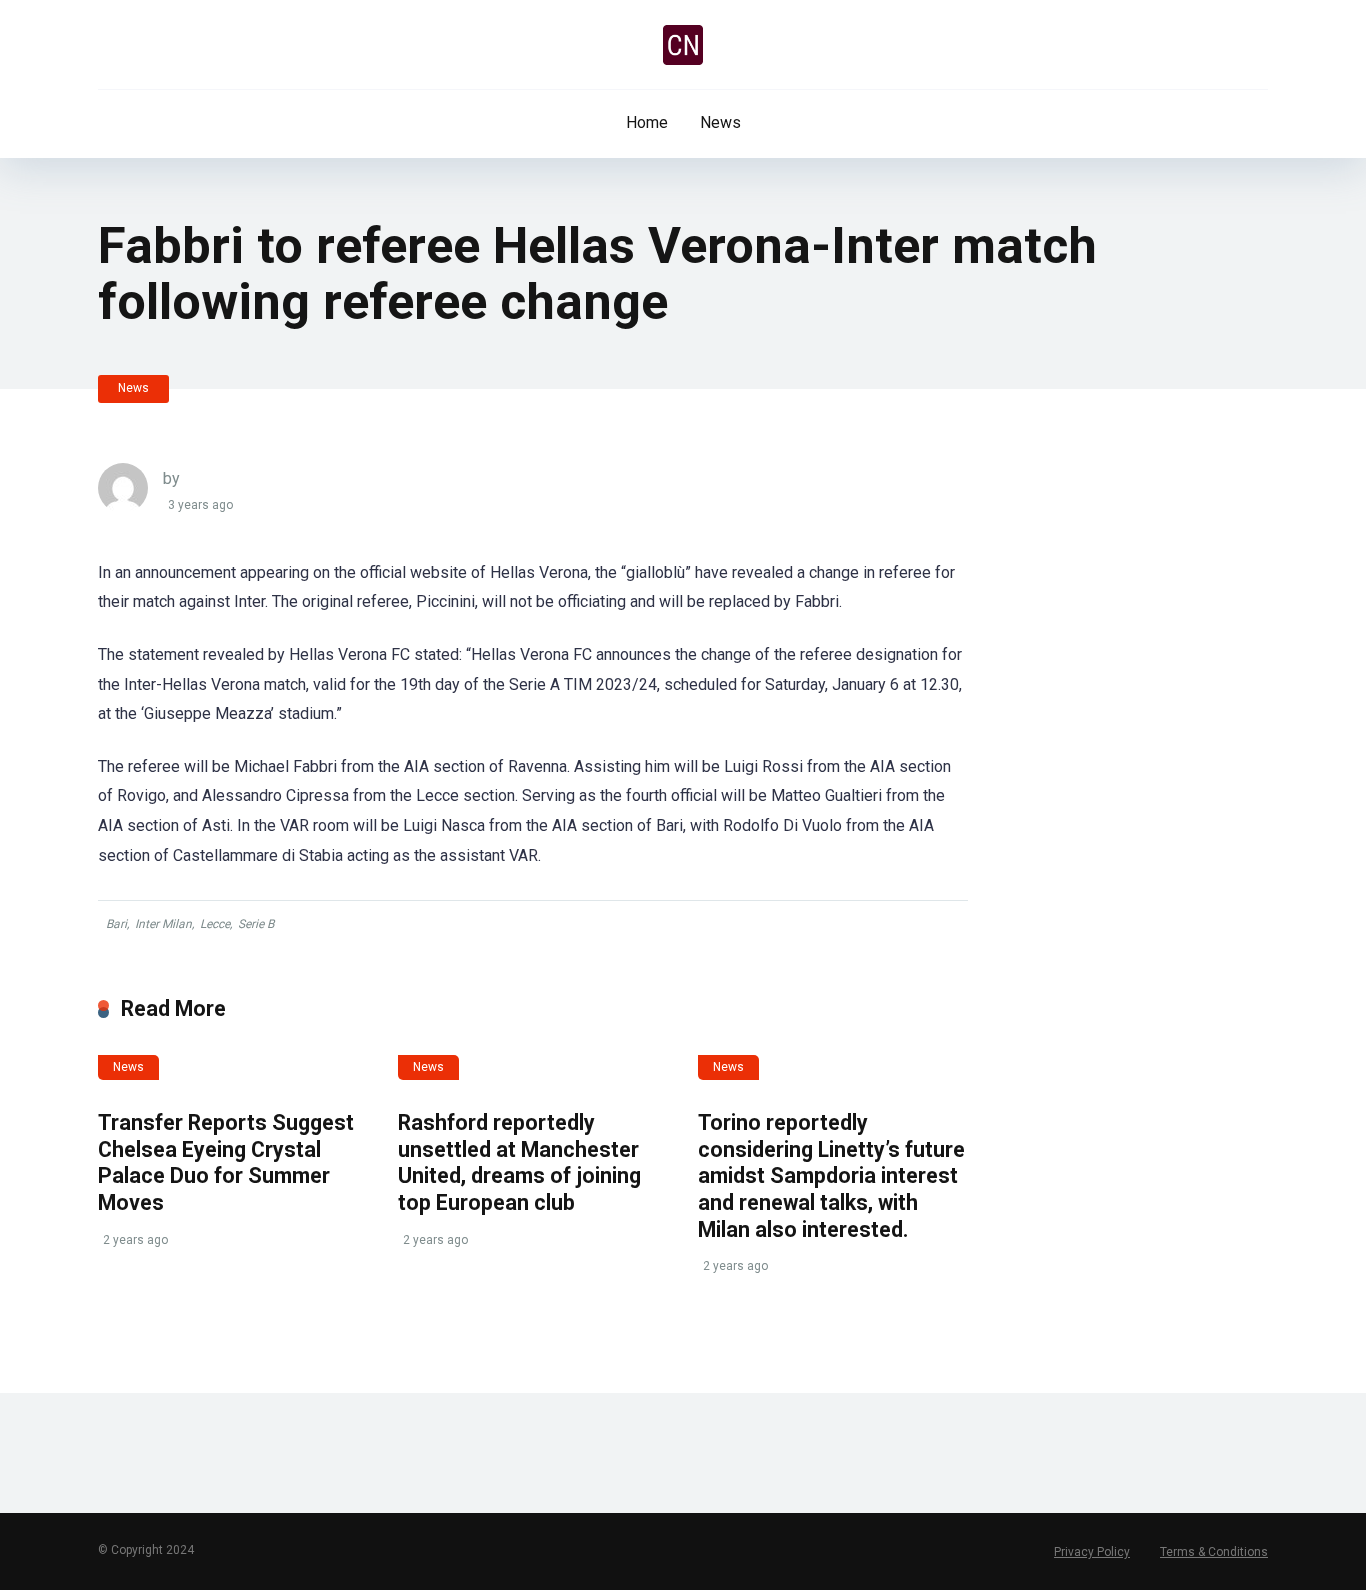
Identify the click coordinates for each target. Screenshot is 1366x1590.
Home (647, 122)
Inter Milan (163, 924)
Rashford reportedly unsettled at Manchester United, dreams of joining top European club (519, 1162)
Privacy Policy (1092, 1552)
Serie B (256, 924)
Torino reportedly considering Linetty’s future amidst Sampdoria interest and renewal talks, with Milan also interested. (831, 1176)
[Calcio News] (683, 45)
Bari (116, 924)
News (720, 122)
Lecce (215, 924)
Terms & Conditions (1214, 1552)
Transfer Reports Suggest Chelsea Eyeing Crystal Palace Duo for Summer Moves (226, 1162)
